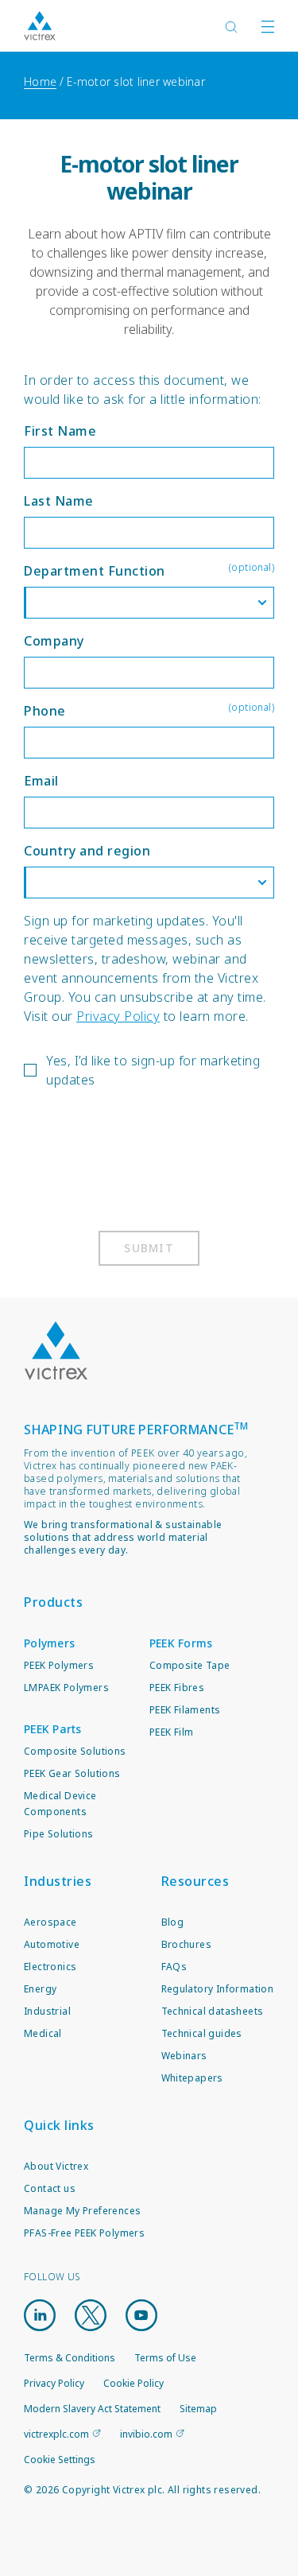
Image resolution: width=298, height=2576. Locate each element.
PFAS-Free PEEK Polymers (84, 2233)
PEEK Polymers (59, 1665)
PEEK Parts (53, 1729)
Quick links (59, 2125)
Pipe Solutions (59, 1834)
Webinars (184, 2056)
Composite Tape (190, 1665)
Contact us (50, 2188)
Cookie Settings (60, 2460)
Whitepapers (192, 2078)
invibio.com (146, 2434)
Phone (149, 710)
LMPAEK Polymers (66, 1688)
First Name (60, 431)
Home (40, 81)
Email (41, 781)
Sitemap (198, 2409)
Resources (195, 1881)
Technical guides (202, 2033)
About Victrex (56, 2166)
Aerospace (50, 1922)
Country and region (87, 851)
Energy (40, 1989)
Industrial (47, 2011)
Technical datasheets (213, 2011)
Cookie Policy (134, 2383)
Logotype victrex (40, 26)
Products (53, 1602)
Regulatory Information (218, 1989)
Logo (56, 1351)
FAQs (174, 1967)
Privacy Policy (118, 1016)
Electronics (50, 1967)
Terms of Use (165, 2358)
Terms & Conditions (70, 2358)
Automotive (52, 1944)
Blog (173, 1922)
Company (54, 641)
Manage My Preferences (82, 2211)
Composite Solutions (75, 1751)
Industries (58, 1881)
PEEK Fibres (177, 1688)
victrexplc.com (56, 2434)
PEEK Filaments (185, 1710)
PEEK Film (172, 1732)
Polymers (49, 1643)
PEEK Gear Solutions (72, 1773)
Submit (149, 1248)
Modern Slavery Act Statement (92, 2409)
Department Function (149, 570)
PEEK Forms (181, 1643)
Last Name (59, 501)
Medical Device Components (60, 1804)
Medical (43, 2033)
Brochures (187, 1944)
